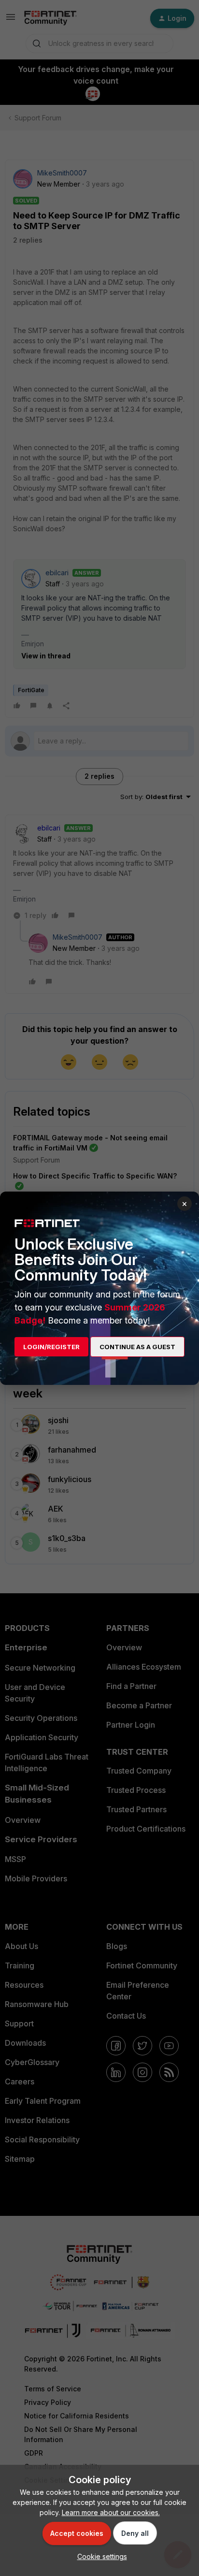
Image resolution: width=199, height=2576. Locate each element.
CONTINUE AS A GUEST (137, 1347)
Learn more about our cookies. (111, 2512)
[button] (100, 2556)
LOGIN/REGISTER (51, 1347)
